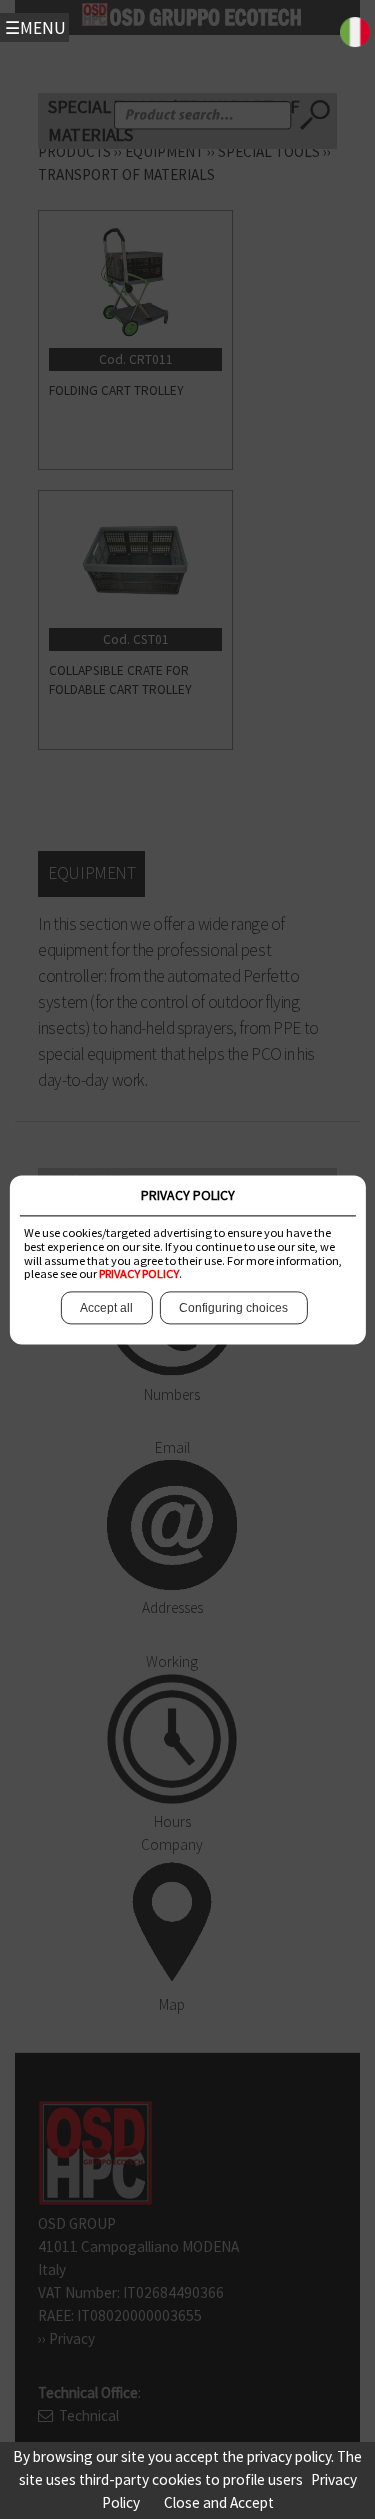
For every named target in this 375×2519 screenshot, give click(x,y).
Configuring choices (233, 1308)
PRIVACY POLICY (139, 1274)
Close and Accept (219, 2502)
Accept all (106, 1308)
